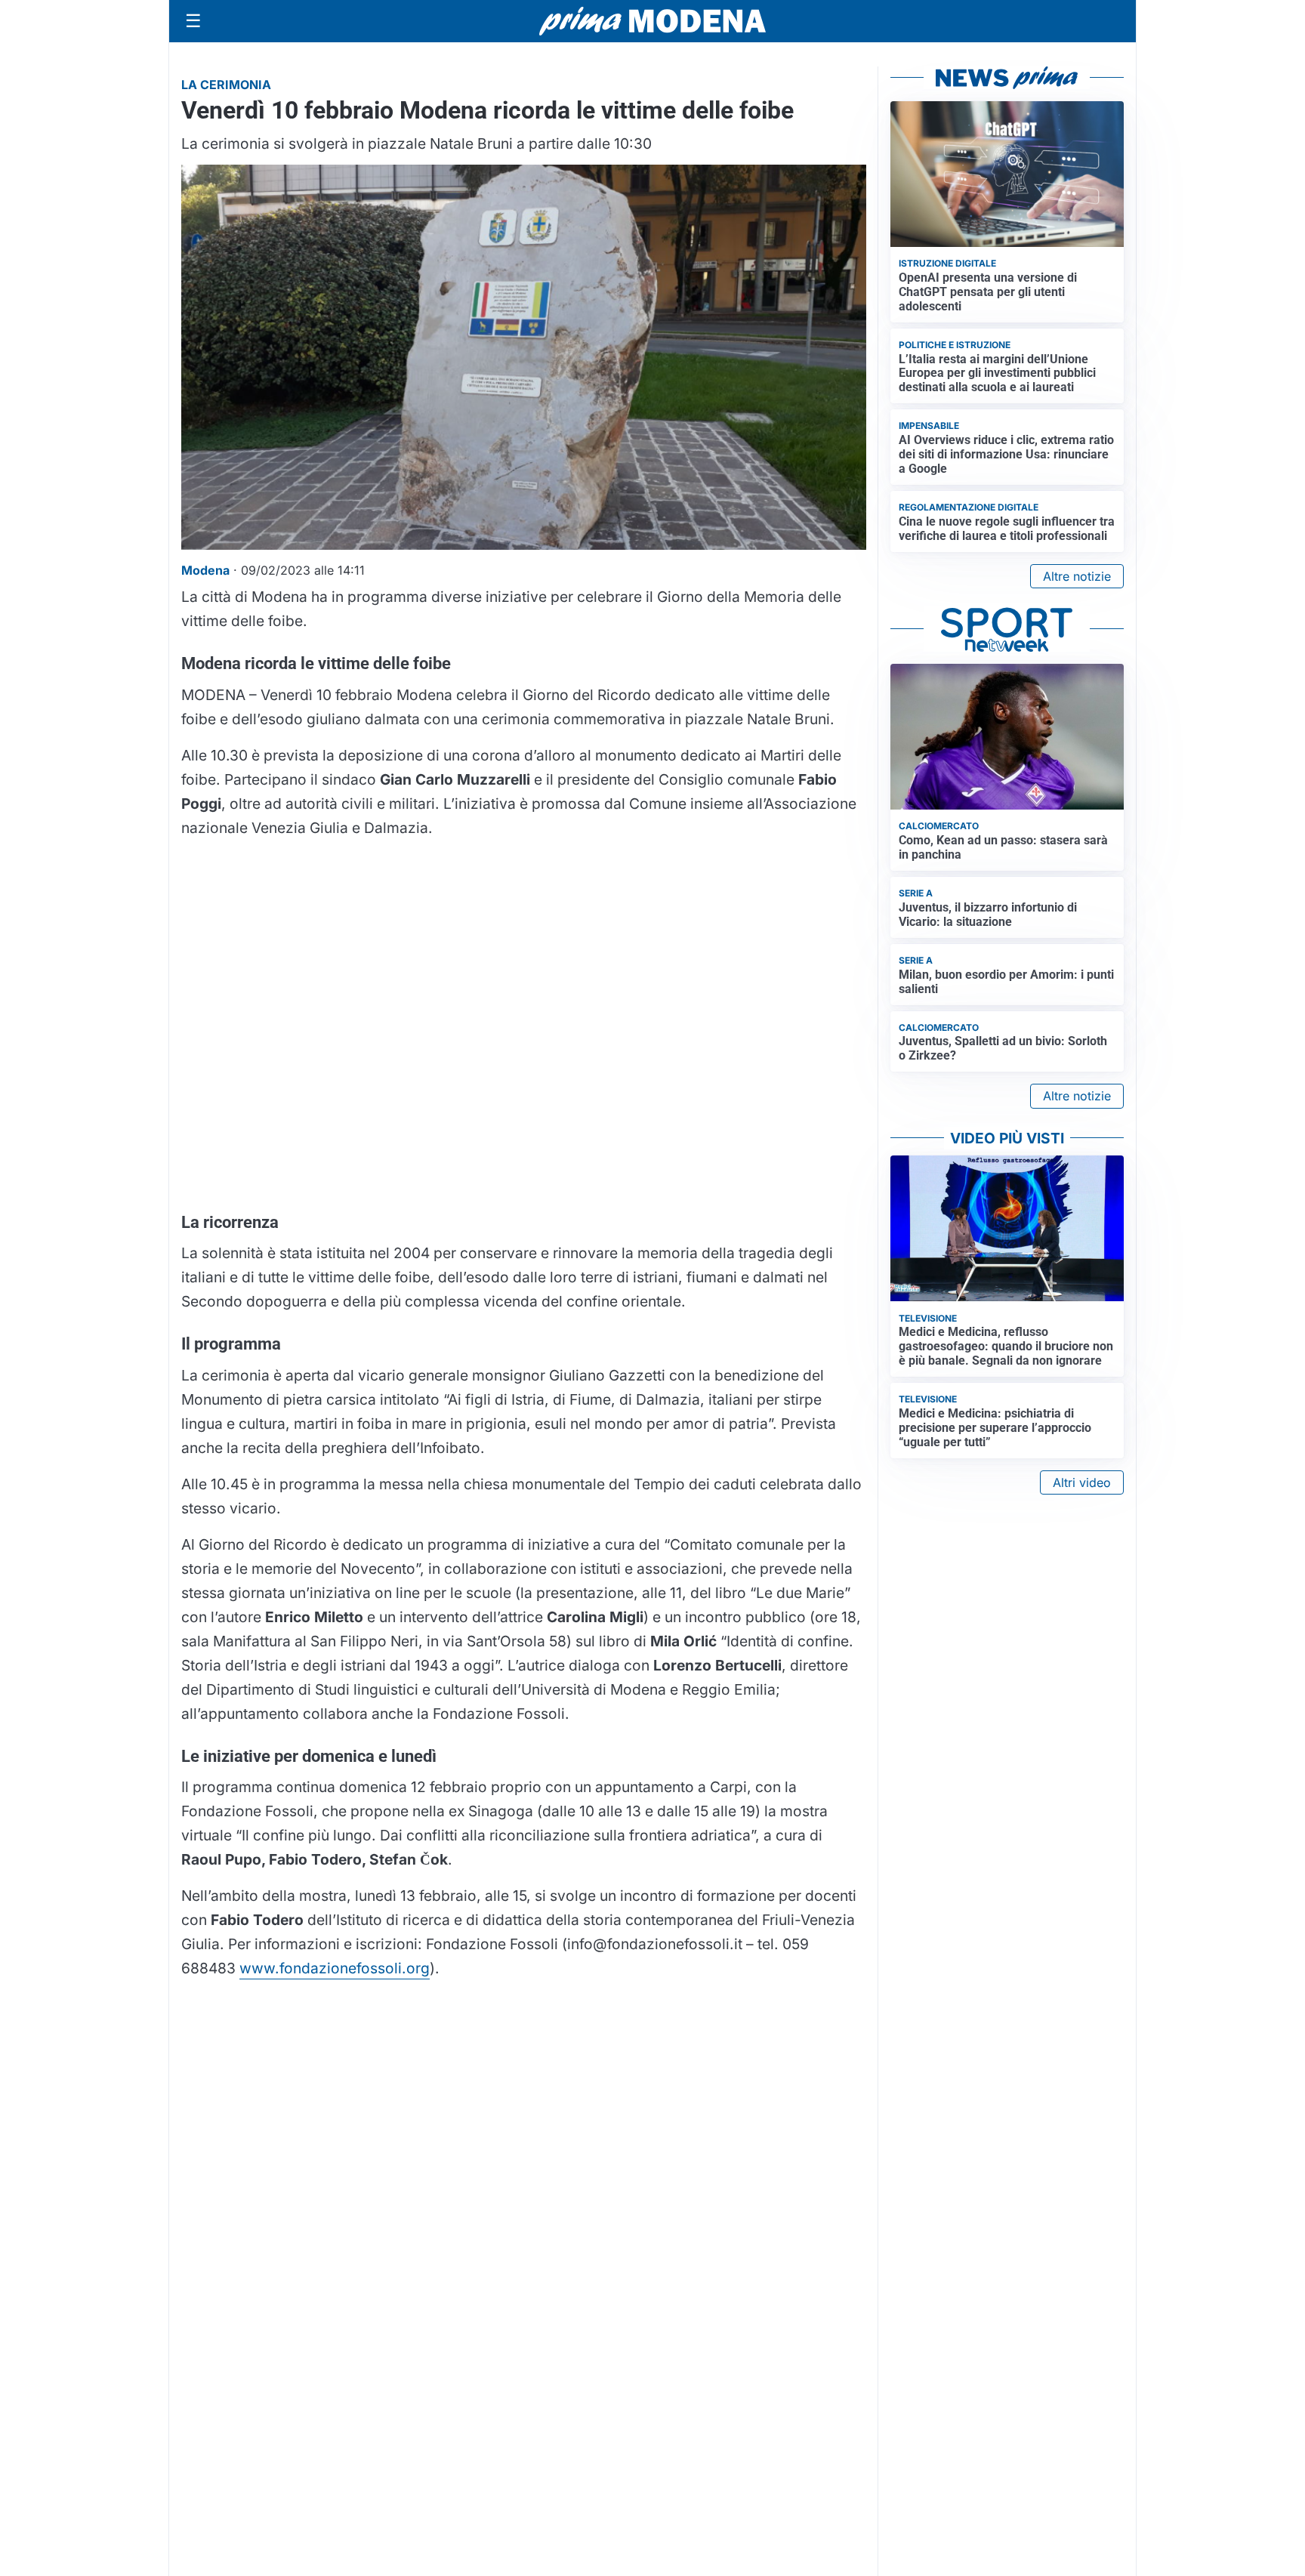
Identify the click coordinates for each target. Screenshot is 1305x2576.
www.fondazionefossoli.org (335, 1968)
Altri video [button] (1082, 1482)
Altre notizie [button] (1077, 576)
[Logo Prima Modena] (652, 21)
